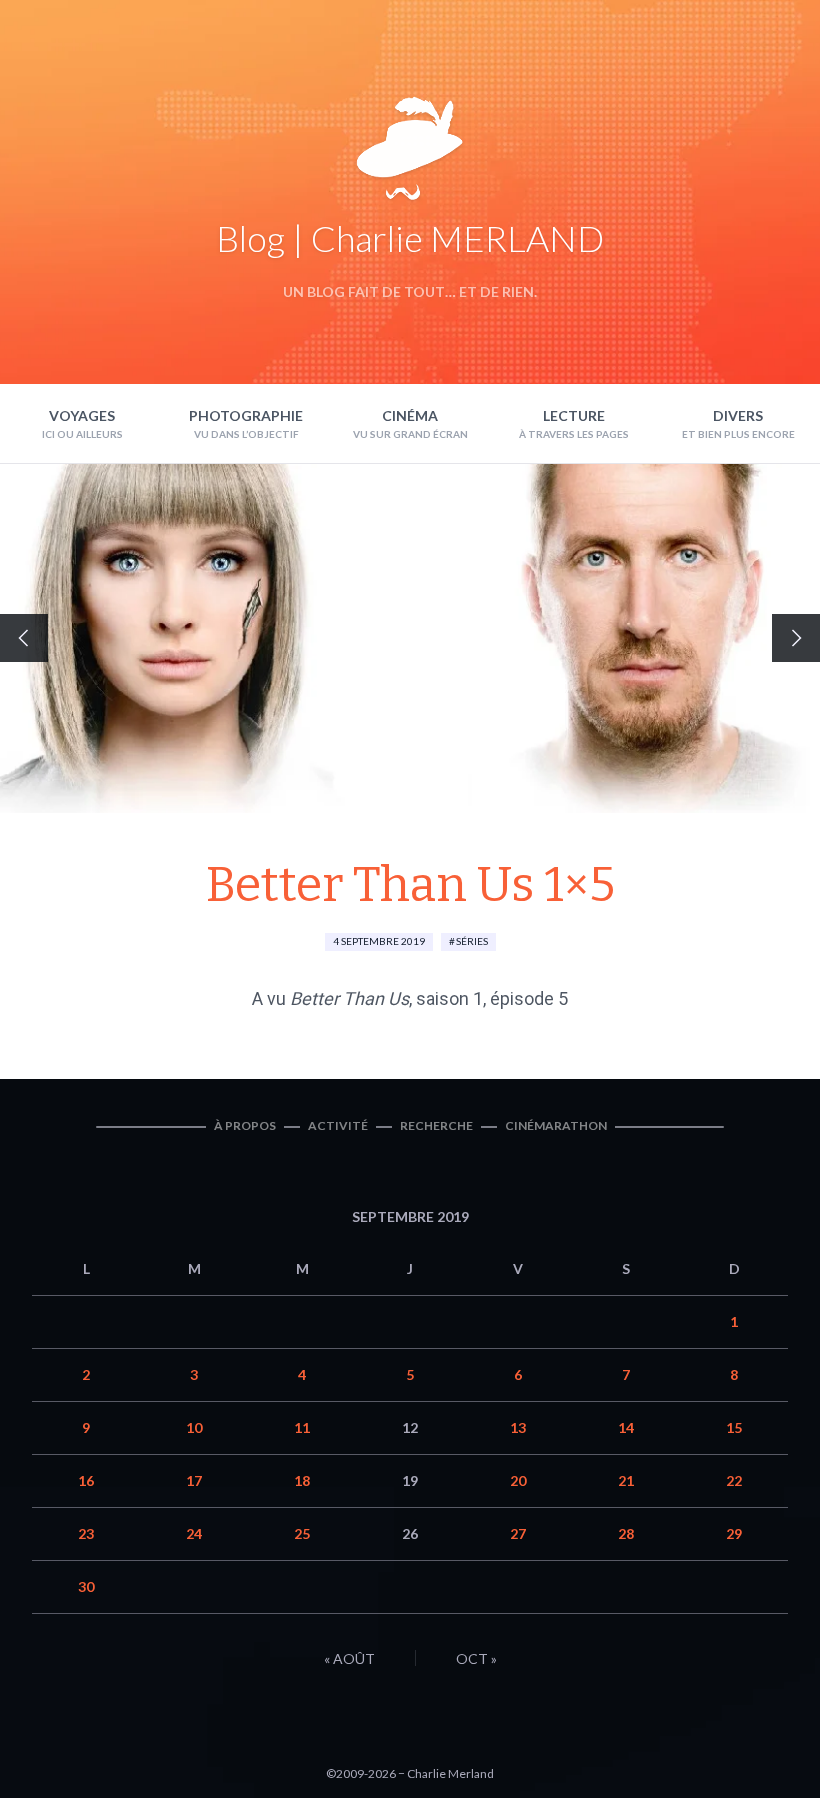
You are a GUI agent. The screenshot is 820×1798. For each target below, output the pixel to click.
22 (734, 1480)
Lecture (574, 415)
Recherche (436, 1125)
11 (302, 1427)
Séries (472, 941)
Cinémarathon (556, 1125)
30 (86, 1586)
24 (194, 1533)
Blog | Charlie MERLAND (410, 238)
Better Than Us (349, 998)
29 (734, 1533)
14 (626, 1427)
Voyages (82, 415)
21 (626, 1480)
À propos (245, 1125)
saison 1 (449, 998)
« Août (349, 1658)
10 (194, 1427)
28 (626, 1533)
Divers (738, 415)
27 (518, 1533)
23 (86, 1533)
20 (518, 1480)
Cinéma (410, 415)
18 (302, 1480)
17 (194, 1480)
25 (302, 1533)
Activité (338, 1125)
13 (518, 1427)
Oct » (476, 1658)
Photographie (246, 415)
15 (734, 1427)
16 (86, 1480)
